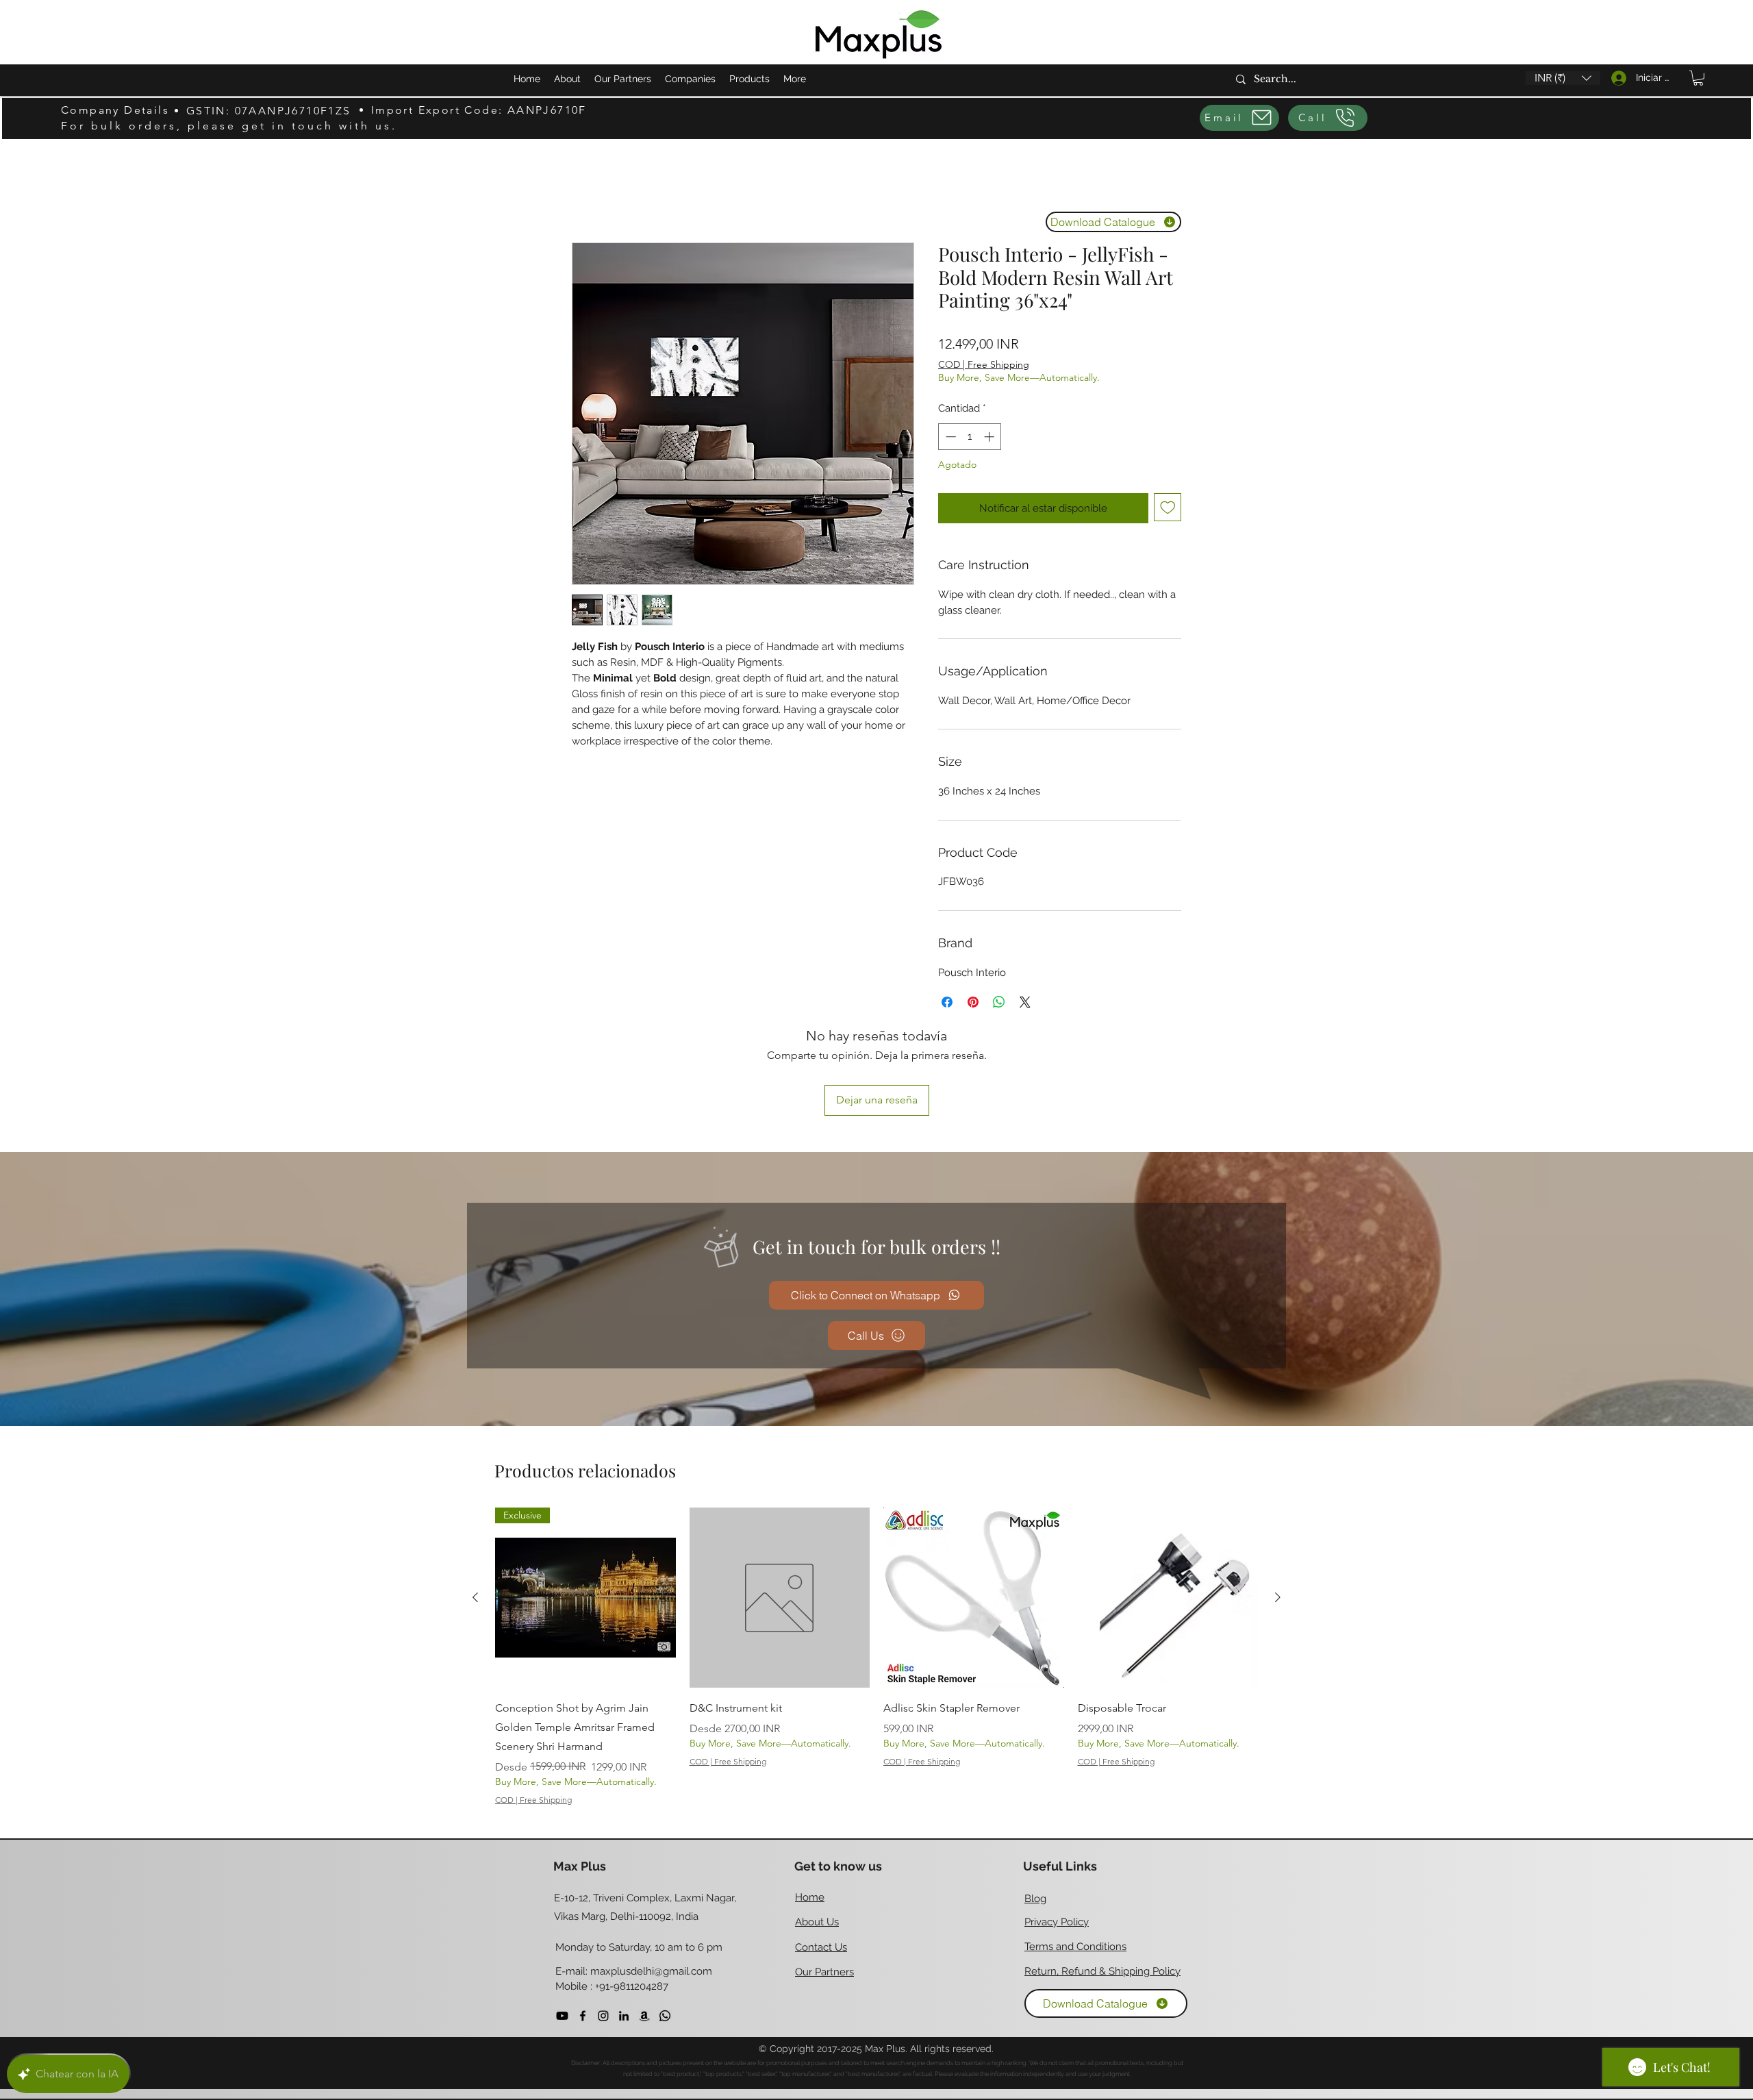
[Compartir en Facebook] (947, 1002)
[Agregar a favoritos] (1168, 507)
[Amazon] (644, 1925)
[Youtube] (562, 1925)
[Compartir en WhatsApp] (999, 1002)
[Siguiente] (1278, 1506)
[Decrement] (949, 437)
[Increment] (991, 437)
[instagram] (603, 1925)
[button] (1563, 78)
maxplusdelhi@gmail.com (651, 1880)
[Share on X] (1025, 1002)
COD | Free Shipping (984, 364)
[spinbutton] (970, 437)
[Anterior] (475, 1506)
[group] (876, 1566)
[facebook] (583, 1925)
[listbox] (1563, 78)
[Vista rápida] (780, 1507)
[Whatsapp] (665, 1925)
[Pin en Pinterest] (973, 1002)
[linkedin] (624, 1925)
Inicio (585, 191)
